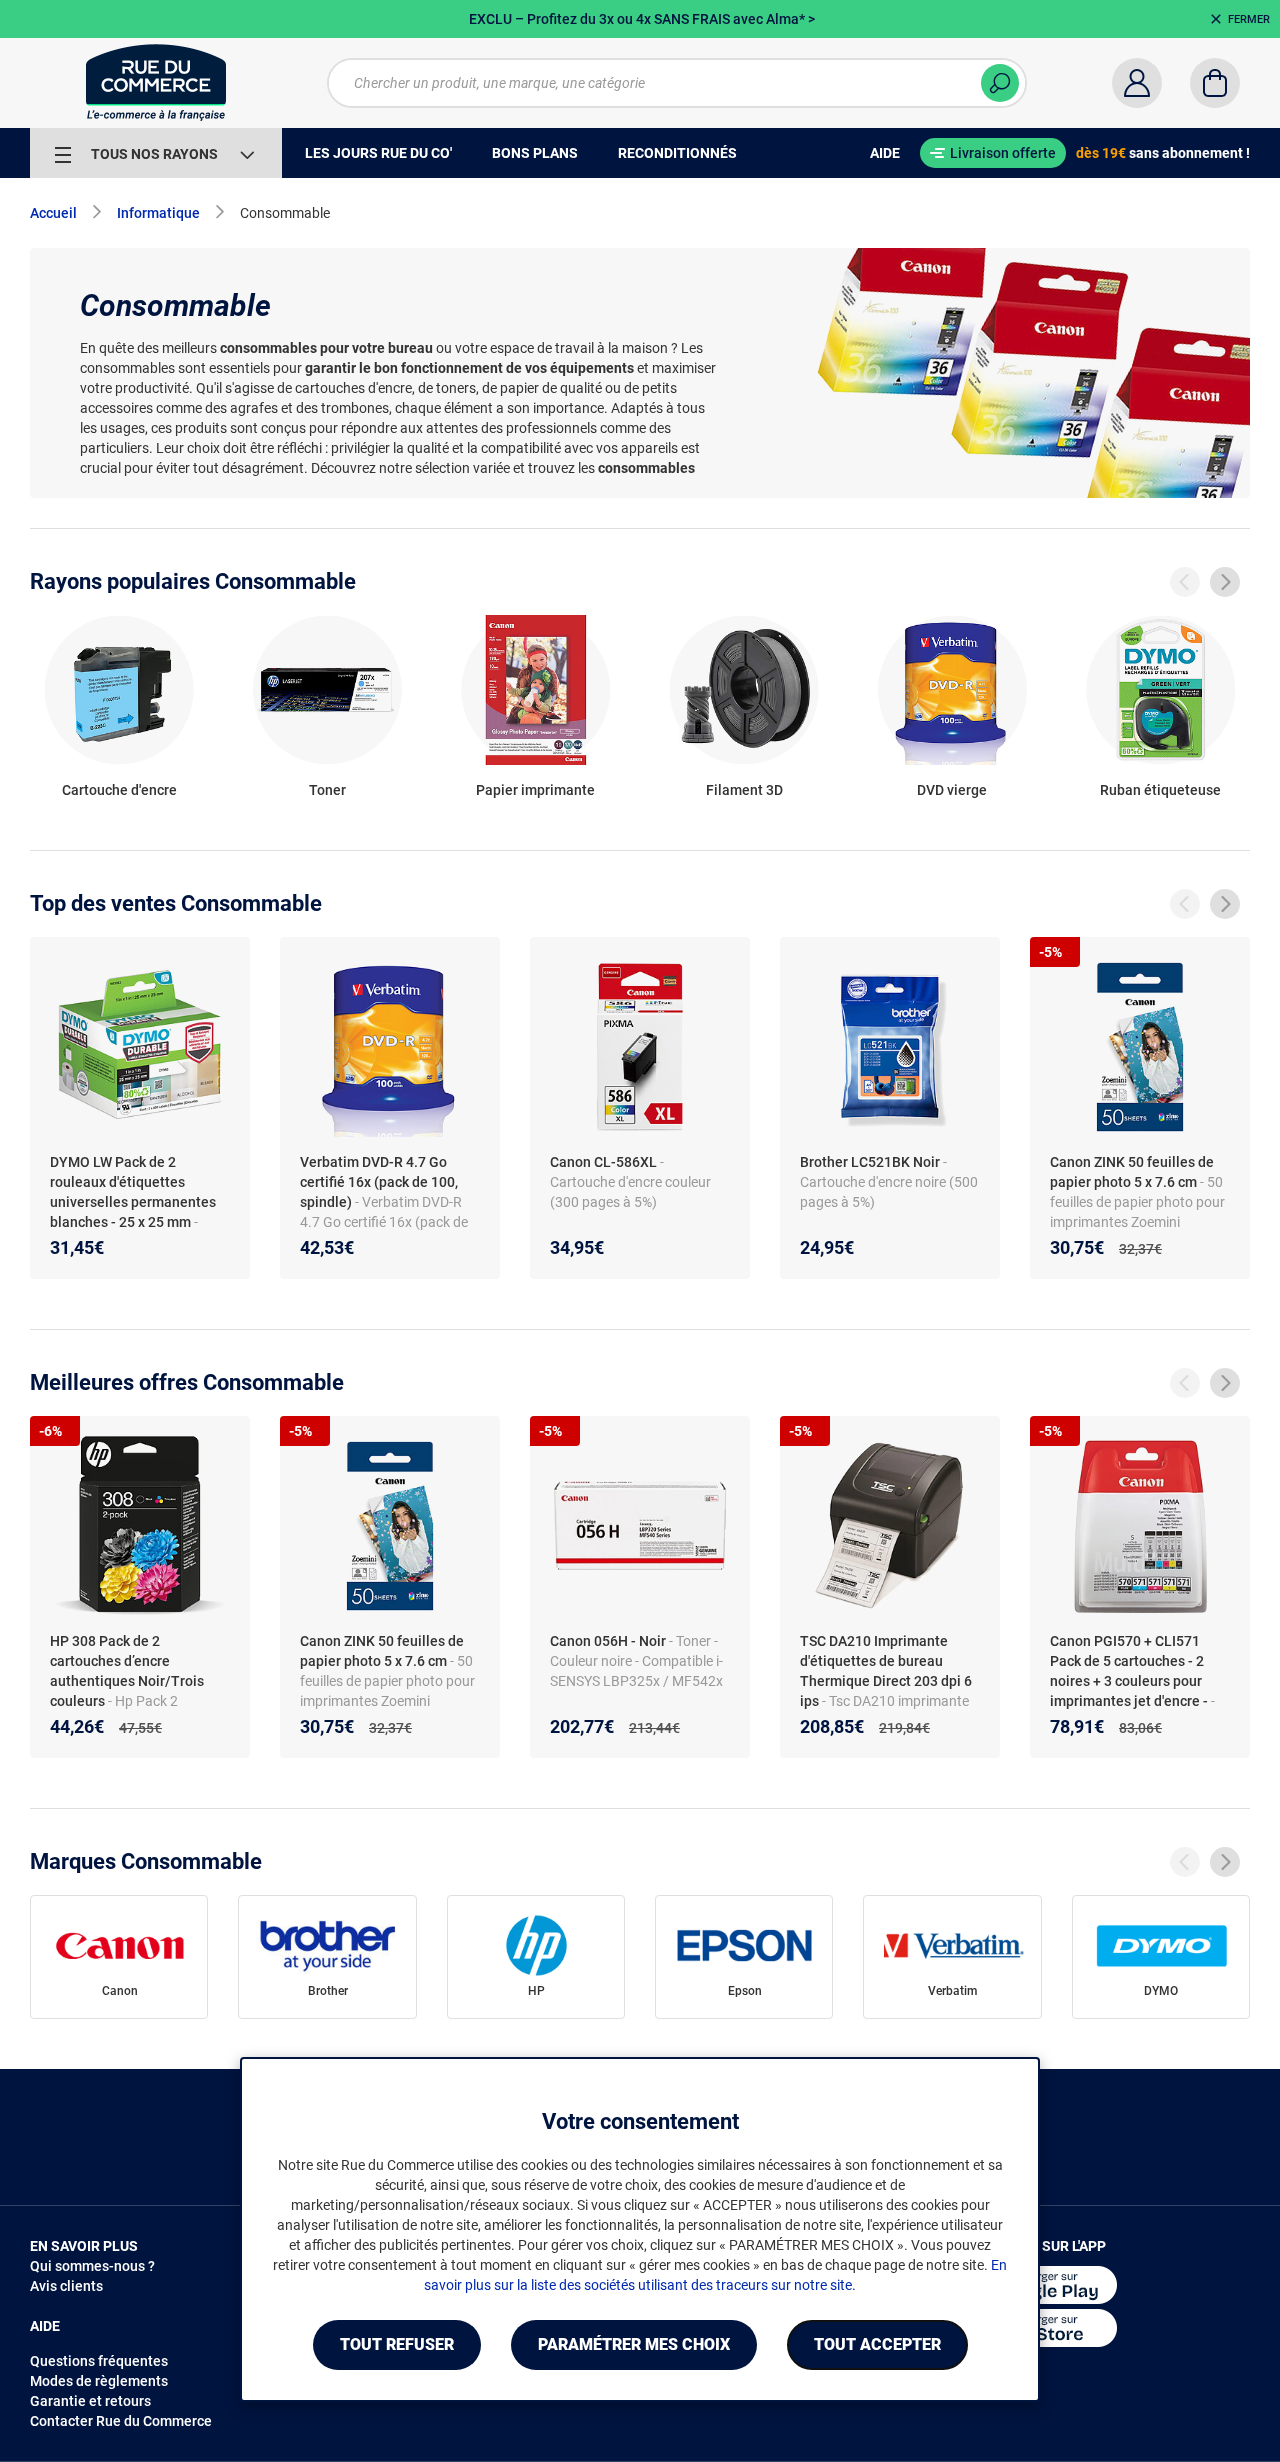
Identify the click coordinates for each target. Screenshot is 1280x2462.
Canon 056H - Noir (608, 1641)
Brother (328, 1991)
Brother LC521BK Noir (870, 1162)
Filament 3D (744, 790)
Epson (745, 1991)
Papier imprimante (535, 790)
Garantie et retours (90, 2401)
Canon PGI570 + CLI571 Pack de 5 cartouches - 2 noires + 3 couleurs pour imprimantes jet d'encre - (1129, 1671)
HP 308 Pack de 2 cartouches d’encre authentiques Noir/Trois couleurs (127, 1671)
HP (536, 1991)
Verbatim (952, 1991)
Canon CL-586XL (603, 1162)
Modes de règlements (99, 2381)
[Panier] (1215, 83)
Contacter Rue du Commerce (121, 2421)
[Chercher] (1000, 83)
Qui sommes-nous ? (92, 2266)
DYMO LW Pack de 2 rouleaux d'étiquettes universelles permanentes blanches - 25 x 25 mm (133, 1192)
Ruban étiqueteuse (1160, 790)
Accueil (53, 213)
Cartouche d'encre (119, 790)
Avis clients (66, 2286)
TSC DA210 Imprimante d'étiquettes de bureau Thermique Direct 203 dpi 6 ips (886, 1671)
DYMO (1161, 1991)
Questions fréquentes (99, 2361)
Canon (120, 1991)
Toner (327, 790)
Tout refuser (397, 2344)
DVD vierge (952, 790)
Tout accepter (877, 2344)
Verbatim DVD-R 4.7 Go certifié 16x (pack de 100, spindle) (379, 1182)
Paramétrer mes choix (634, 2344)
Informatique (158, 213)
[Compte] (1137, 83)
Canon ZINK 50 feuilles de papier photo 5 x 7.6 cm (1132, 1172)
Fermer (1249, 19)
